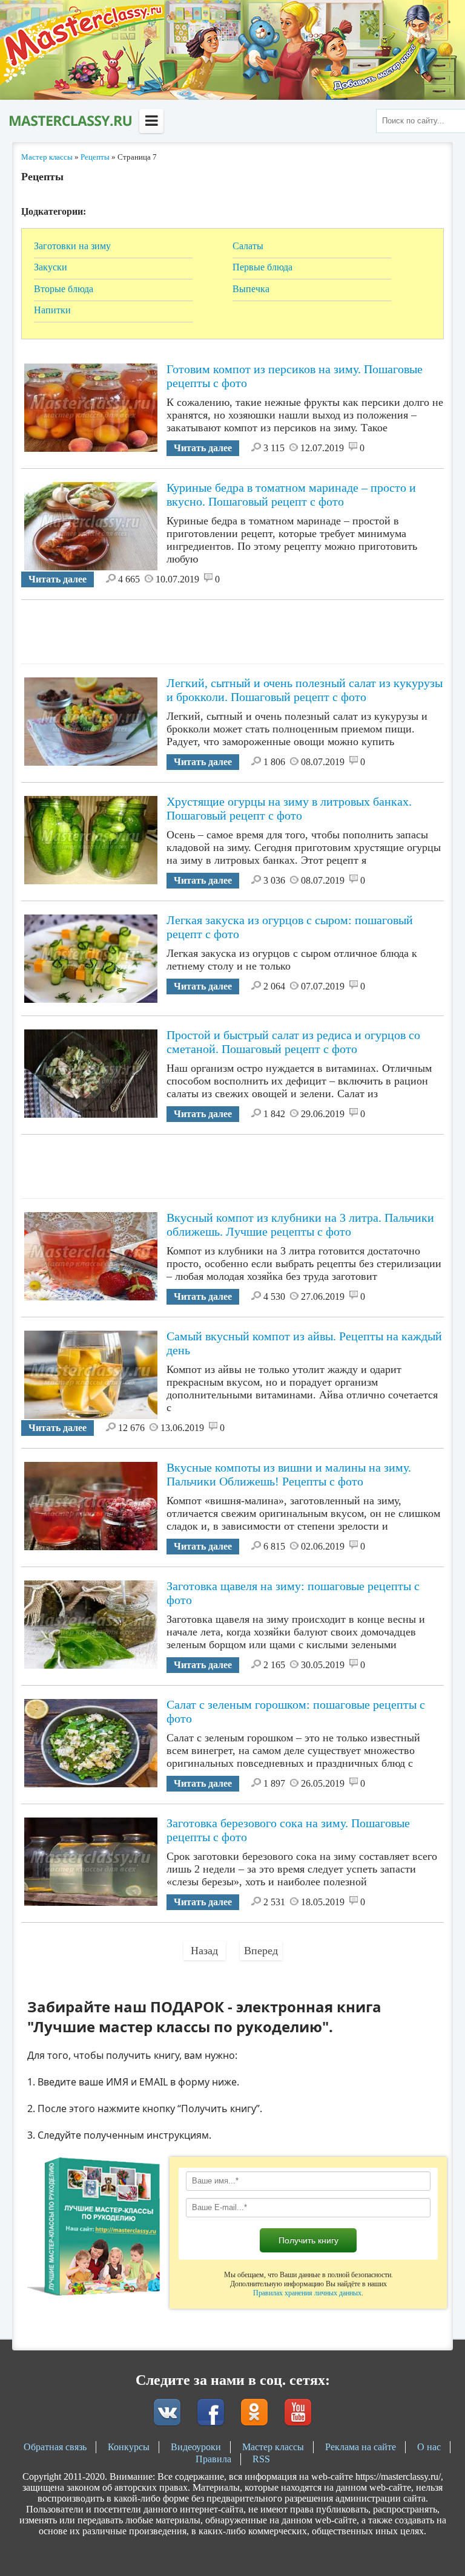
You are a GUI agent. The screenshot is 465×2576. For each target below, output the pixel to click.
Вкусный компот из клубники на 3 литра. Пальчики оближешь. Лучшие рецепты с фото (300, 1224)
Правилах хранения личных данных (307, 2293)
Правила (213, 2459)
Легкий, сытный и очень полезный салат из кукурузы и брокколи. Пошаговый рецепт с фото (305, 690)
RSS (261, 2459)
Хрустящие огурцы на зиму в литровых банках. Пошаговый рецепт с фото (289, 808)
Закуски (51, 267)
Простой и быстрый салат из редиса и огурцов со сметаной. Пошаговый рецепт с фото (293, 1042)
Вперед (261, 1951)
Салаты (248, 246)
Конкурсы (129, 2447)
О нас (429, 2447)
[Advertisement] (242, 627)
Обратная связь (55, 2447)
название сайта (70, 121)
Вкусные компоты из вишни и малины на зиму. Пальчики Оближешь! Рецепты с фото (289, 1474)
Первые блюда (262, 267)
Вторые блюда (64, 289)
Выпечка (251, 289)
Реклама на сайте (361, 2447)
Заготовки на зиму (72, 246)
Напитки (52, 310)
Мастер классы (273, 2447)
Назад (204, 1951)
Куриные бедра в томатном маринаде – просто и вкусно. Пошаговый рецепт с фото (291, 494)
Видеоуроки (196, 2447)
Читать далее (203, 448)
